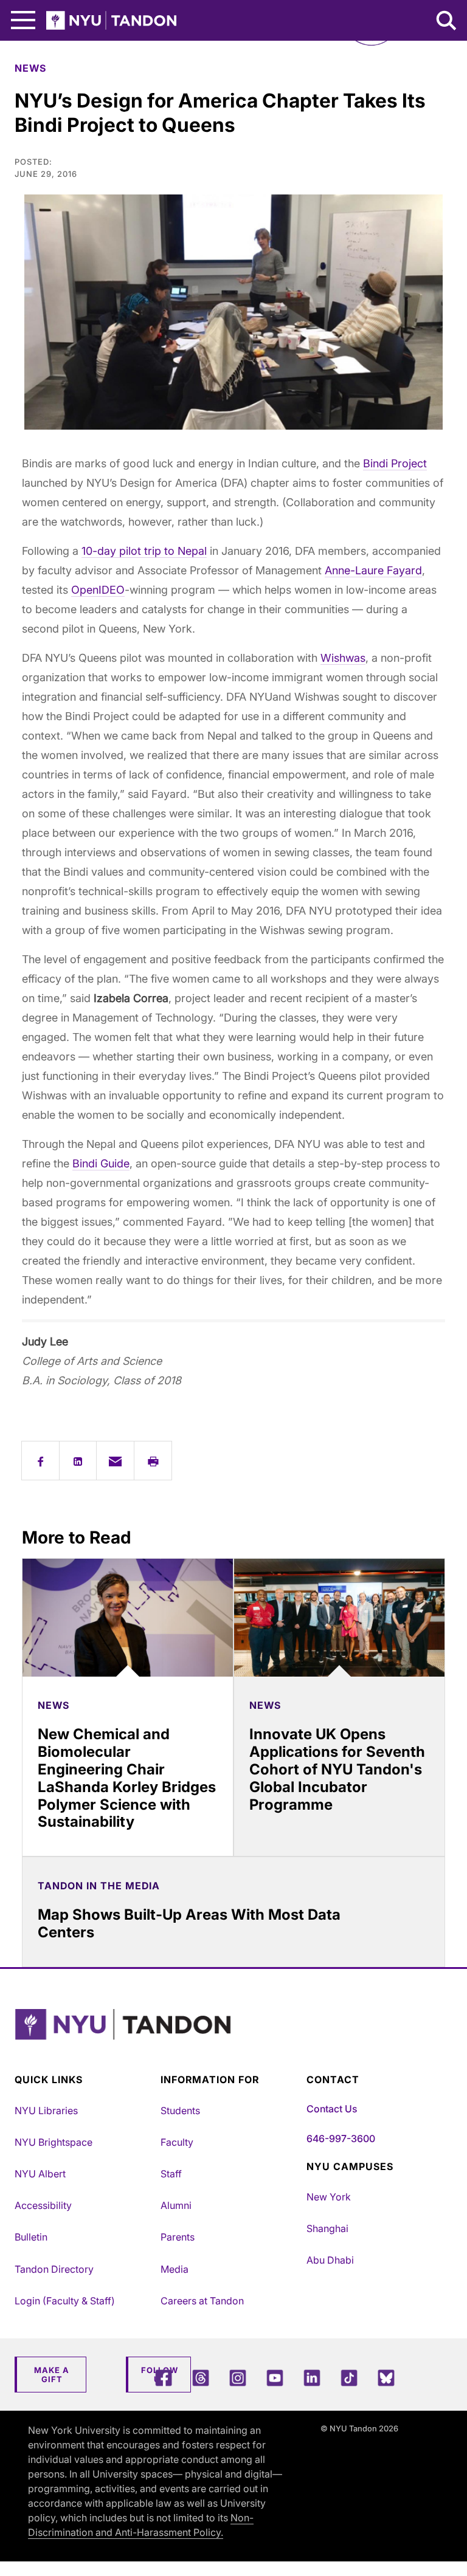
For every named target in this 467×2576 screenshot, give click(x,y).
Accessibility (43, 2205)
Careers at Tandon (202, 2301)
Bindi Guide (101, 1163)
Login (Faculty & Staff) (65, 2301)
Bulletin (31, 2237)
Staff (171, 2174)
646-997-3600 (341, 2138)
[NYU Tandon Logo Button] (230, 2040)
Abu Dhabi (330, 2260)
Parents (178, 2237)
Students (180, 2111)
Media (175, 2269)
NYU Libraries (46, 2111)
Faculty (177, 2142)
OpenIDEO (98, 590)
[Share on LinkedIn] (78, 1461)
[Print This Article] (153, 1461)
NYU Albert (40, 2174)
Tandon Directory (54, 2269)
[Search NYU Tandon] (447, 22)
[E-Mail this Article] (115, 1461)
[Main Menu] (23, 20)
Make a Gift (52, 2375)
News (30, 68)
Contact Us (332, 2109)
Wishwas (343, 658)
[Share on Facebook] (40, 1461)
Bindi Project (395, 463)
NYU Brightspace (54, 2142)
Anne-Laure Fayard (373, 570)
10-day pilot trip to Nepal (144, 551)
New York (329, 2197)
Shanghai (327, 2228)
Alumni (176, 2205)
